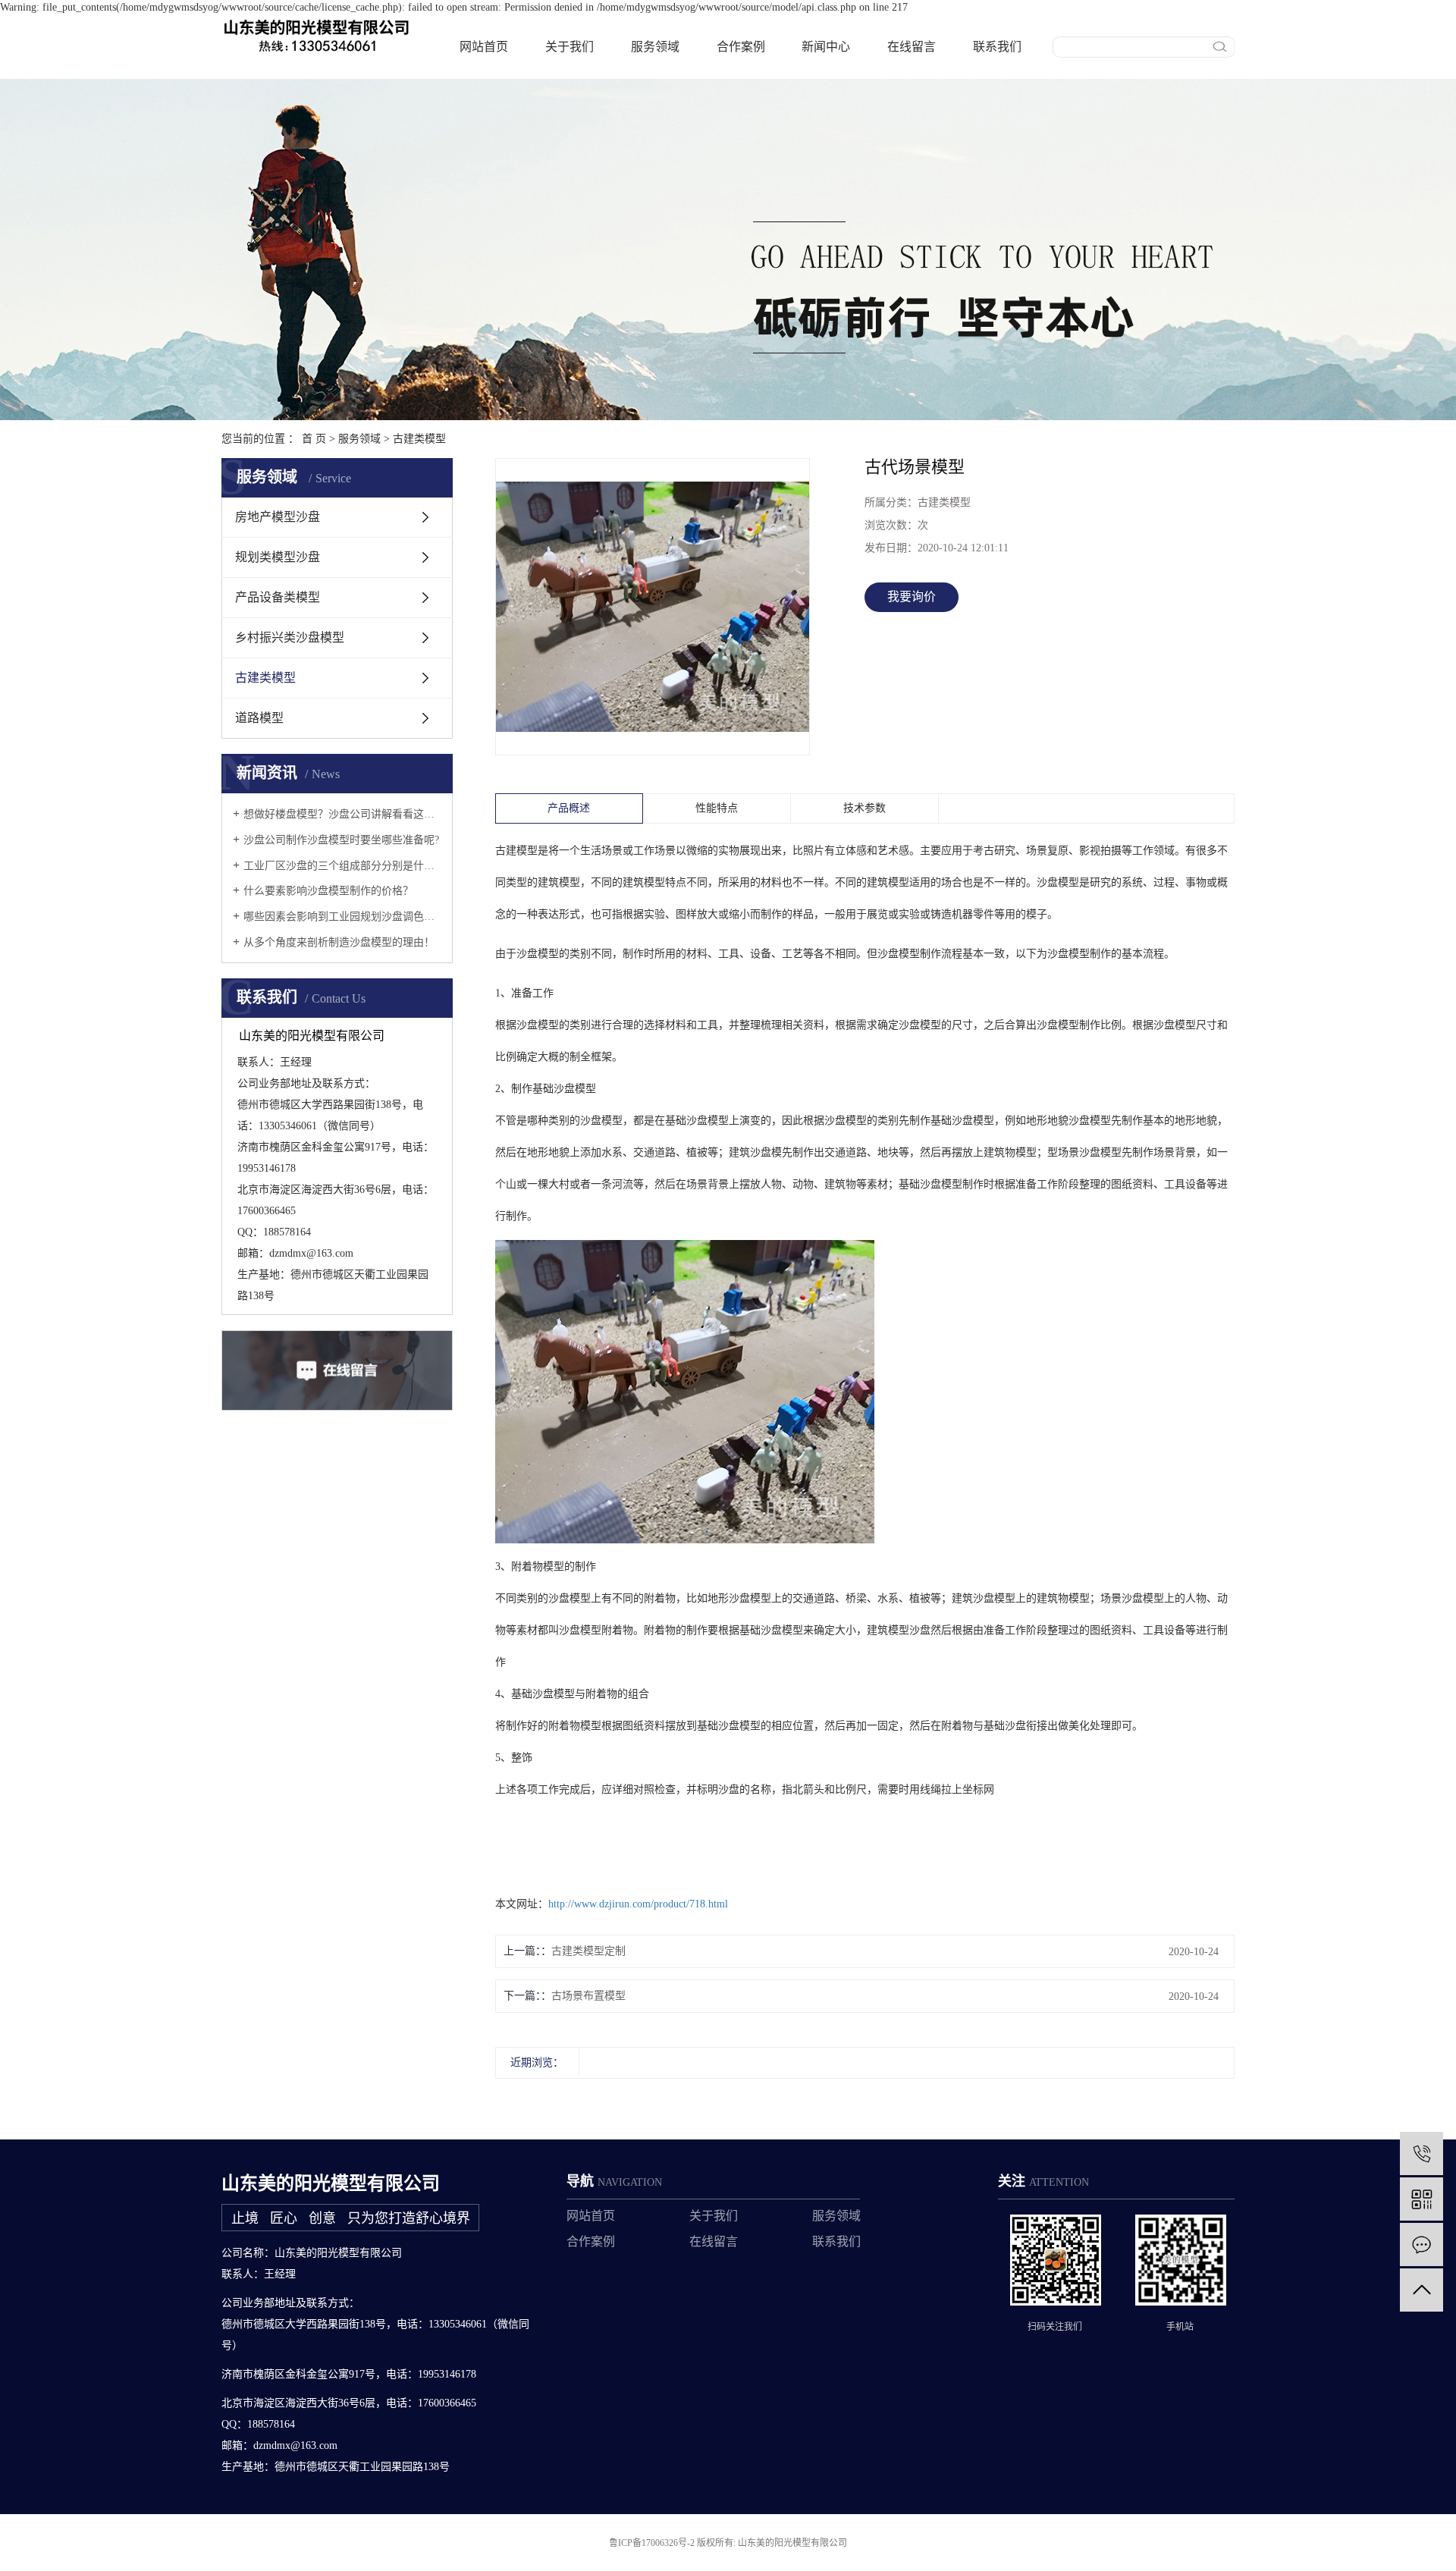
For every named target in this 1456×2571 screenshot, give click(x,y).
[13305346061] (1421, 2153)
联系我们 (997, 47)
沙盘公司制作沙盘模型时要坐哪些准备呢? (341, 840)
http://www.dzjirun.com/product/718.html (638, 1904)
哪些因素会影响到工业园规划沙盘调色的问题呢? (342, 917)
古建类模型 (419, 439)
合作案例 (741, 47)
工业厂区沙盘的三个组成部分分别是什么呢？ (342, 866)
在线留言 (912, 47)
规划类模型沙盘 (278, 557)
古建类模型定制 (588, 1951)
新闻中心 (826, 47)
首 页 (314, 439)
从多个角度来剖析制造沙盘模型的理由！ (339, 942)
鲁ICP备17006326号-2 (652, 2543)
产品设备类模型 (278, 597)
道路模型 (259, 718)
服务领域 (655, 47)
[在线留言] (1421, 2245)
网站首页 (484, 47)
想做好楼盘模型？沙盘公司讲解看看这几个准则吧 (342, 814)
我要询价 (912, 596)
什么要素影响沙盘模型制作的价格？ (328, 891)
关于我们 (570, 47)
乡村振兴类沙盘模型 (290, 637)
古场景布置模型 (588, 1996)
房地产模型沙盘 (278, 517)
